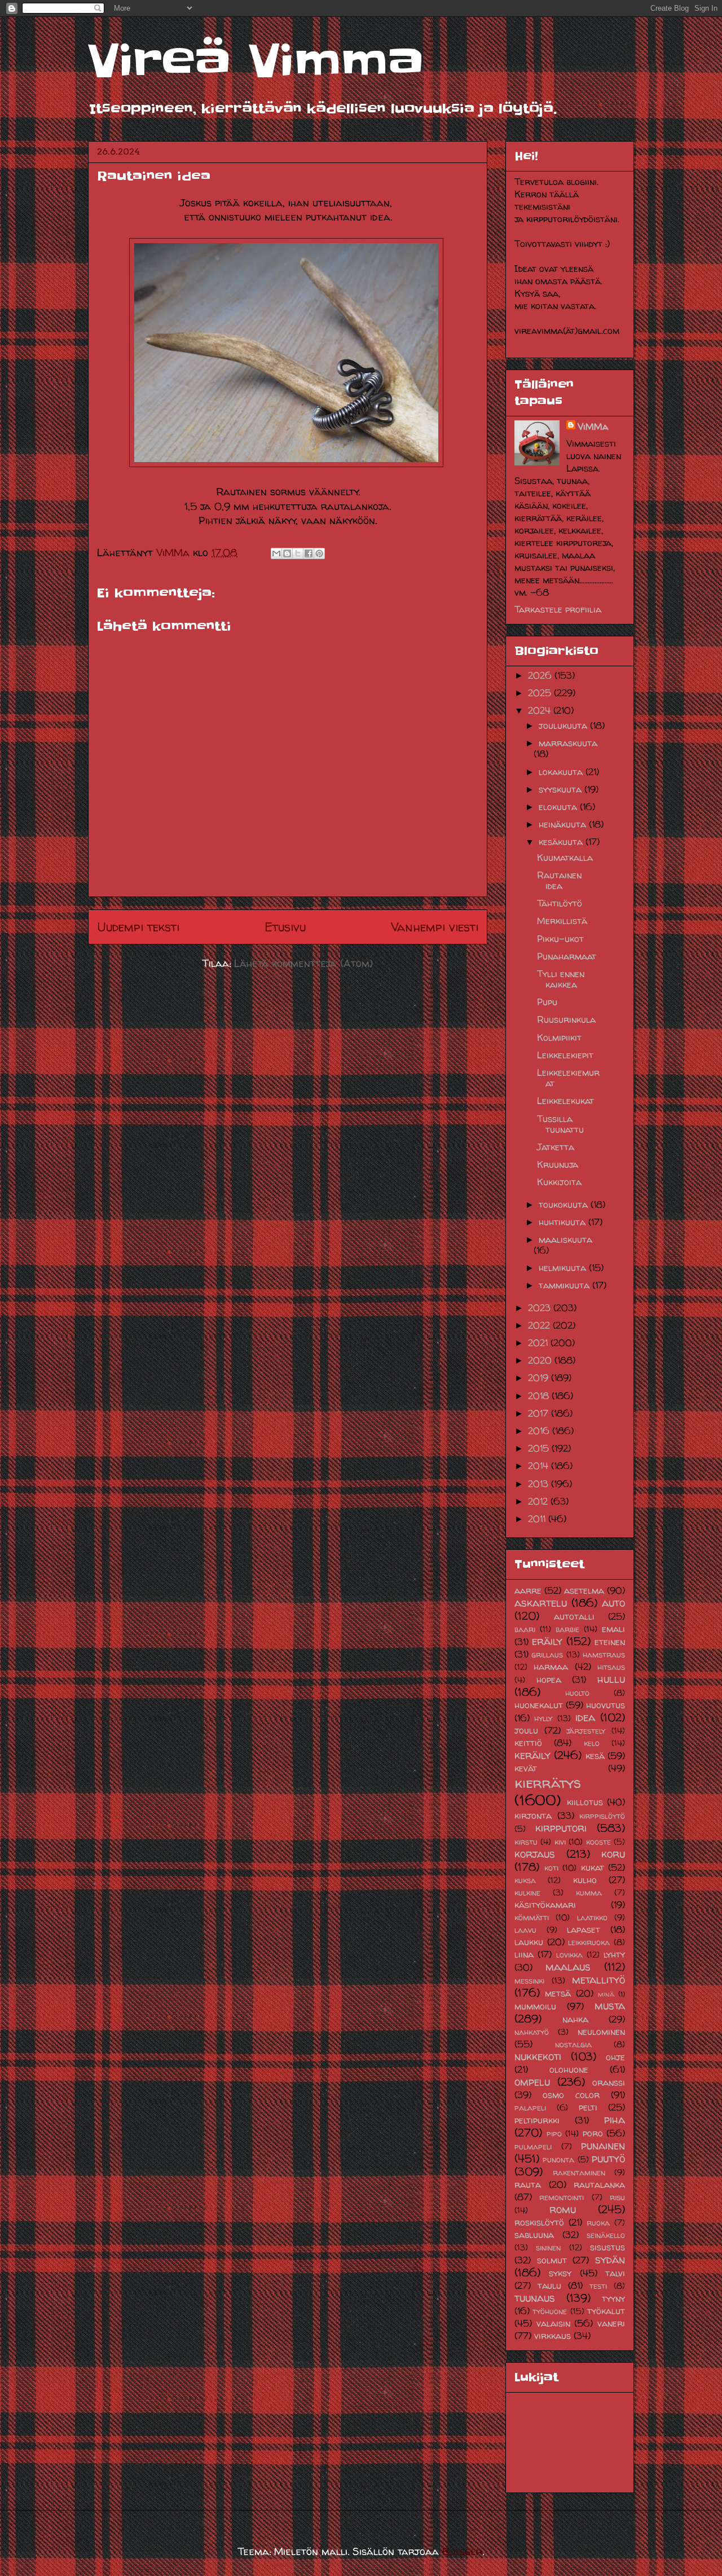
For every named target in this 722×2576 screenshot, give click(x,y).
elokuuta (559, 807)
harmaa (551, 1667)
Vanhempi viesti (435, 927)
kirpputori (561, 1828)
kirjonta (533, 1815)
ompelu (532, 2082)
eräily (547, 1641)
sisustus (607, 2247)
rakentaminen (579, 2173)
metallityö (598, 1980)
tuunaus (535, 2298)
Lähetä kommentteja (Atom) (303, 963)
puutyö (608, 2159)
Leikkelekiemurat (568, 1078)
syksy (560, 2273)
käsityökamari (545, 1905)
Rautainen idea (559, 880)
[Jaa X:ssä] (298, 553)
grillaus (547, 1655)
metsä (558, 1993)
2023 (541, 1308)
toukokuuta (565, 1205)
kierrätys (548, 1782)
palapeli (530, 2108)
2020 (541, 1360)
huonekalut (539, 1705)
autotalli (574, 1616)
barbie (567, 1629)
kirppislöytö (602, 1816)
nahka (575, 2019)
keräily (532, 1755)
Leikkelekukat (565, 1101)
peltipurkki (537, 2120)
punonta (558, 2160)
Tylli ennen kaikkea (561, 979)
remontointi (562, 2197)
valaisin (553, 2323)
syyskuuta (562, 789)
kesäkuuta (562, 842)
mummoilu (535, 2006)
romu (563, 2209)
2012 (539, 1501)
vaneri (611, 2323)
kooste (598, 1842)
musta (610, 2006)
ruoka (598, 2223)
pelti (588, 2107)
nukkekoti (538, 2056)
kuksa (525, 1880)
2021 (539, 1343)
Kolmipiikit (559, 1038)
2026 (541, 675)
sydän (610, 2260)
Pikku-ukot (560, 939)
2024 (541, 710)
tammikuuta (565, 1285)
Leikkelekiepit (565, 1055)
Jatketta (556, 1147)
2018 (540, 1396)
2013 (540, 1484)
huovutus (606, 1705)
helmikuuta (564, 1268)
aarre (528, 1590)
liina (524, 1954)
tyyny (613, 2298)
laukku (529, 1942)
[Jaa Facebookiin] (309, 553)
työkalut (606, 2311)
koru (613, 1854)
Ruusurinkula (566, 1019)
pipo (554, 2134)
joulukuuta (564, 726)
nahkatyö (532, 2032)
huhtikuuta (563, 1222)
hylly (543, 1718)
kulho (585, 1880)
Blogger (462, 2551)
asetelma (584, 1590)
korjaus (535, 1854)
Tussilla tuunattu (560, 1124)
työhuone (550, 2311)
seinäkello (606, 2235)
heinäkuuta (564, 824)
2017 (540, 1413)
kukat (593, 1867)
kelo (592, 1743)
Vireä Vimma (256, 61)
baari (525, 1629)
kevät (526, 1768)
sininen (548, 2248)
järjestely (586, 1731)
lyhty (614, 1954)
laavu (525, 1930)
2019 (540, 1378)
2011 (538, 1519)
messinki (529, 1981)
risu (617, 2197)
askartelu (541, 1603)
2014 (540, 1466)
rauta (528, 2184)
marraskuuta (568, 743)
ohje (615, 2057)
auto (613, 1603)
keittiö (528, 1743)
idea (585, 1717)
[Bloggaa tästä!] (287, 553)
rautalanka (599, 2184)
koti (551, 1868)
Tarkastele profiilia (558, 609)
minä (606, 1994)
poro (593, 2133)
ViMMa (593, 427)
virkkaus (552, 2336)
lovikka (569, 1955)
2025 (541, 693)
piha (615, 2120)
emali (613, 1629)
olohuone (569, 2069)
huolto (577, 1693)
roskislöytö (539, 2222)
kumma (589, 1893)
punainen (603, 2146)
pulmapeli (533, 2147)
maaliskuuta (565, 1239)
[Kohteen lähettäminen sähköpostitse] (276, 553)
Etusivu (285, 927)
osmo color (571, 2095)
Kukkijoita (559, 1182)
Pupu (547, 1002)
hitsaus (611, 1667)
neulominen (601, 2032)
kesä (595, 1756)
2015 (540, 1448)
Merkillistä (562, 921)
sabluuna (534, 2235)
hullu (611, 1679)
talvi (615, 2273)
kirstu (526, 1842)
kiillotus (585, 1802)
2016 (540, 1431)
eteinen (610, 1642)
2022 (540, 1325)
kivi (560, 1842)
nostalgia (573, 2045)
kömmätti (532, 1918)
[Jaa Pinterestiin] (319, 553)
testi (598, 2286)
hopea (549, 1680)
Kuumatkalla (565, 858)
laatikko (592, 1918)
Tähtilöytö (560, 903)
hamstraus (604, 1655)
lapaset (584, 1929)
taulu (549, 2285)
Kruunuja (558, 1164)
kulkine (527, 1893)
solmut (552, 2260)
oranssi (609, 2082)
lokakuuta (562, 772)
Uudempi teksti (138, 927)
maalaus (568, 1967)
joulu (526, 1730)
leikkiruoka (589, 1942)
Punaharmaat (567, 956)
